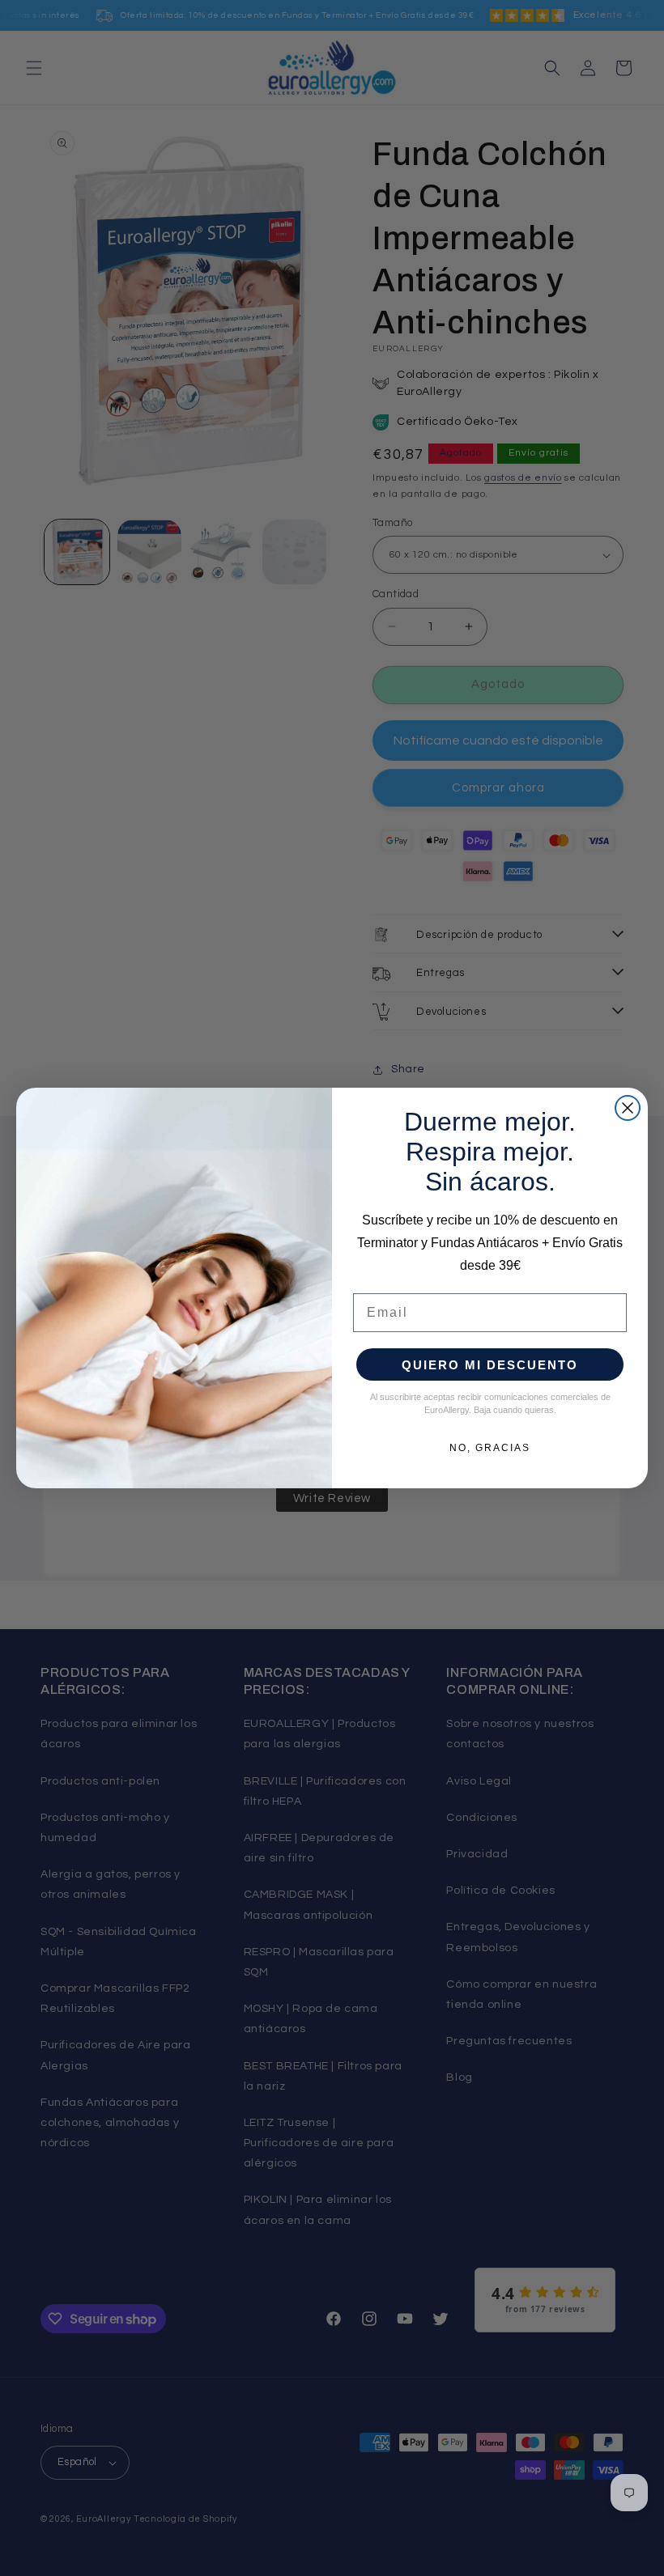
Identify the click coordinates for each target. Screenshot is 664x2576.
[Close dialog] (628, 1108)
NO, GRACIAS (490, 1448)
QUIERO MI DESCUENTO (490, 1365)
